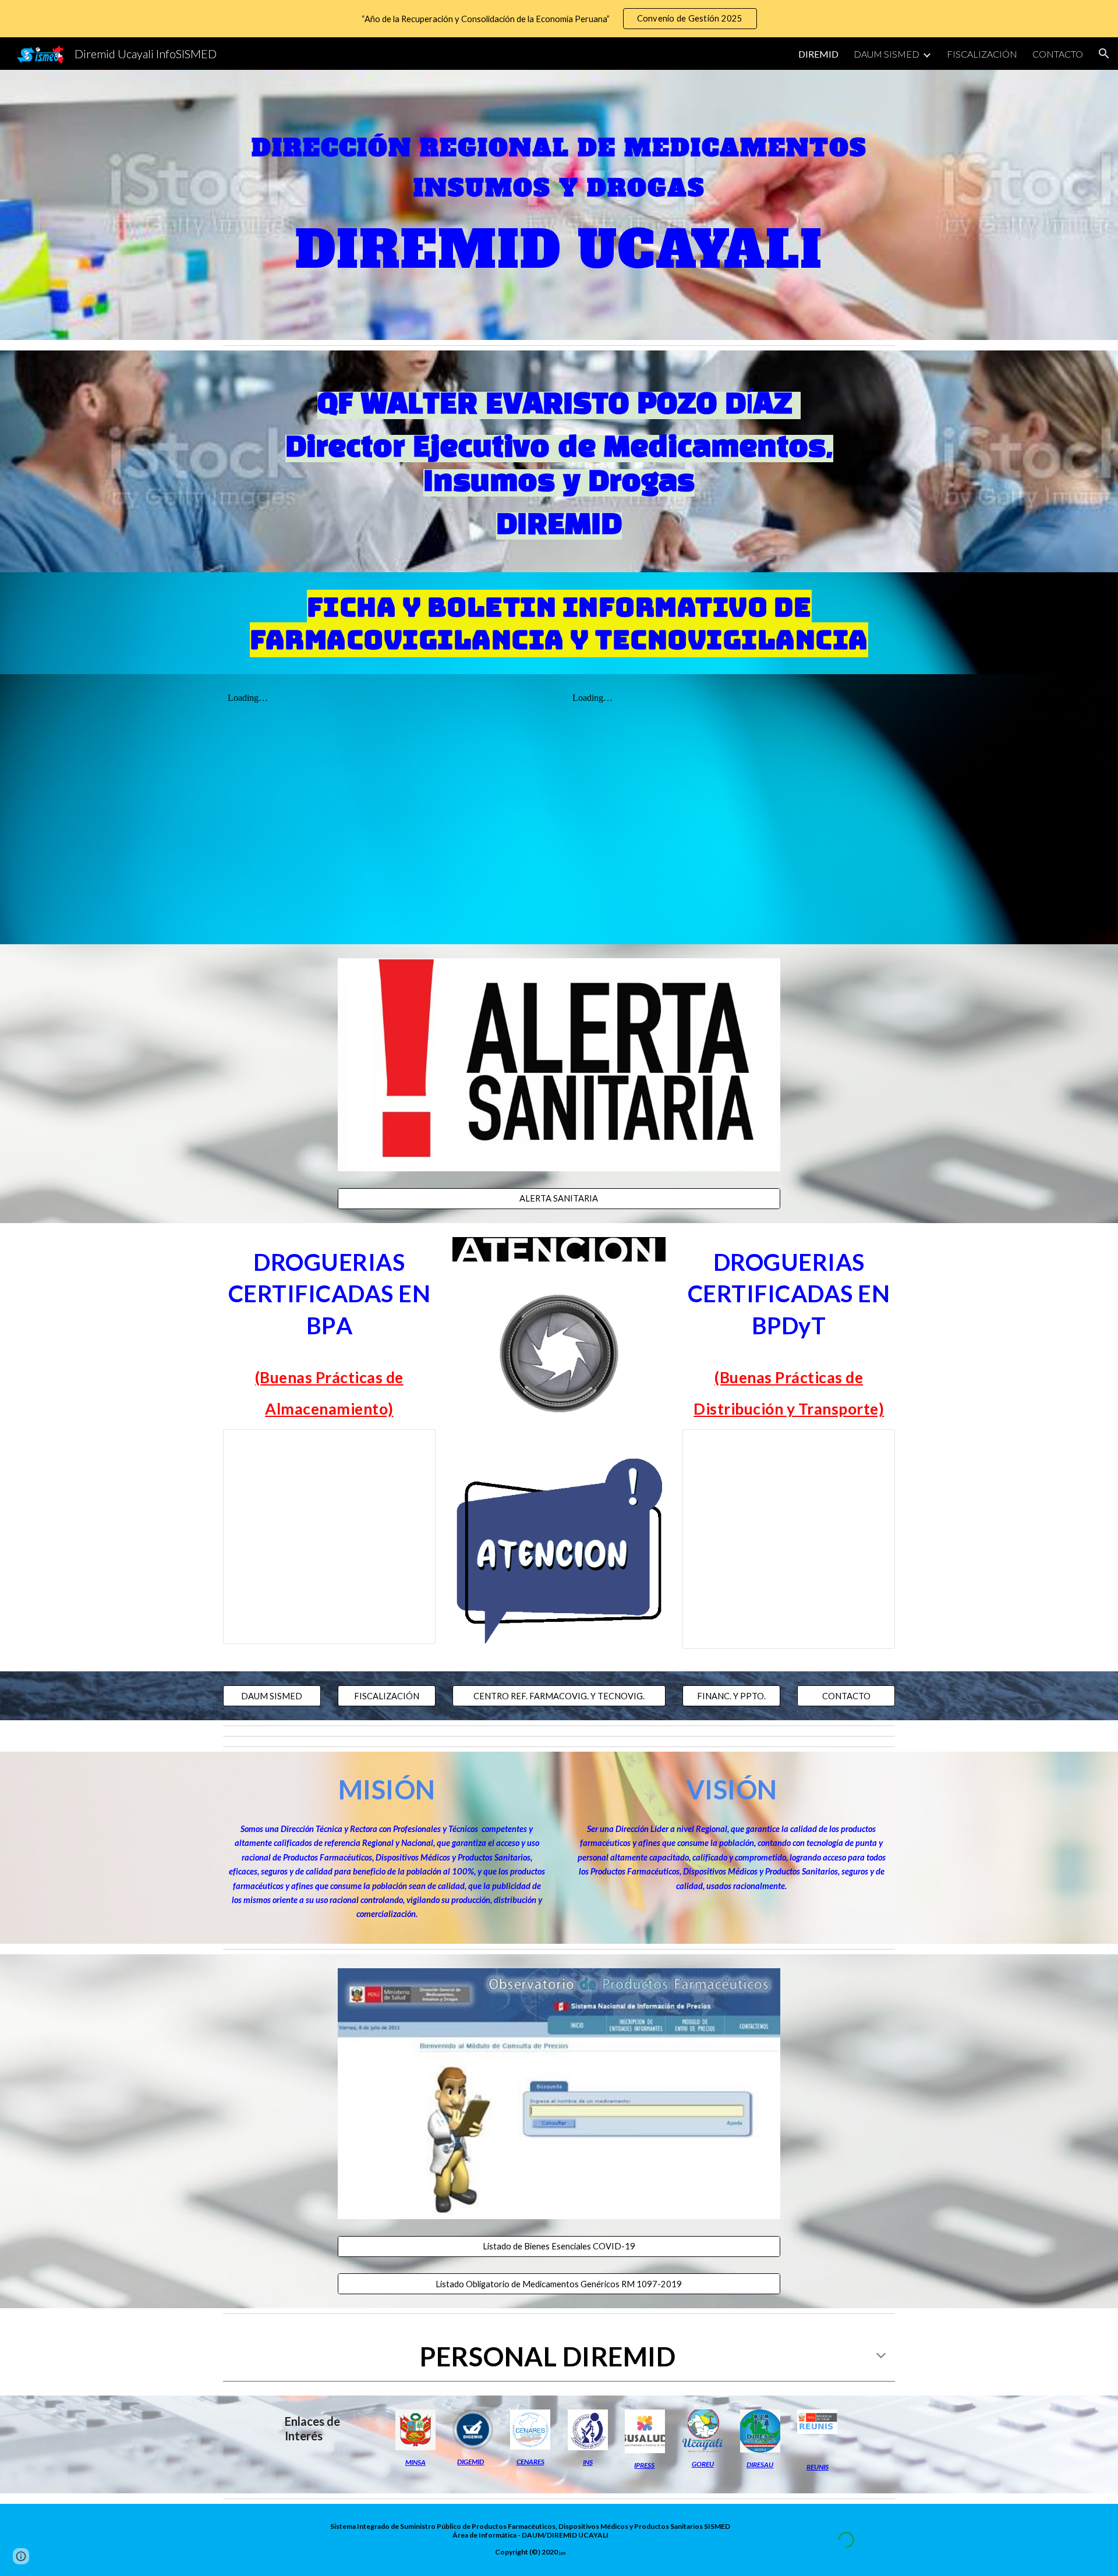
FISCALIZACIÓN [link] (982, 54)
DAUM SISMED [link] (887, 54)
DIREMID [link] (818, 54)
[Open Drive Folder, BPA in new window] (413, 1444)
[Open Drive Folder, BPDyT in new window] (873, 1444)
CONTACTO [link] (1058, 54)
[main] (559, 162)
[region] (559, 19)
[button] (1104, 54)
